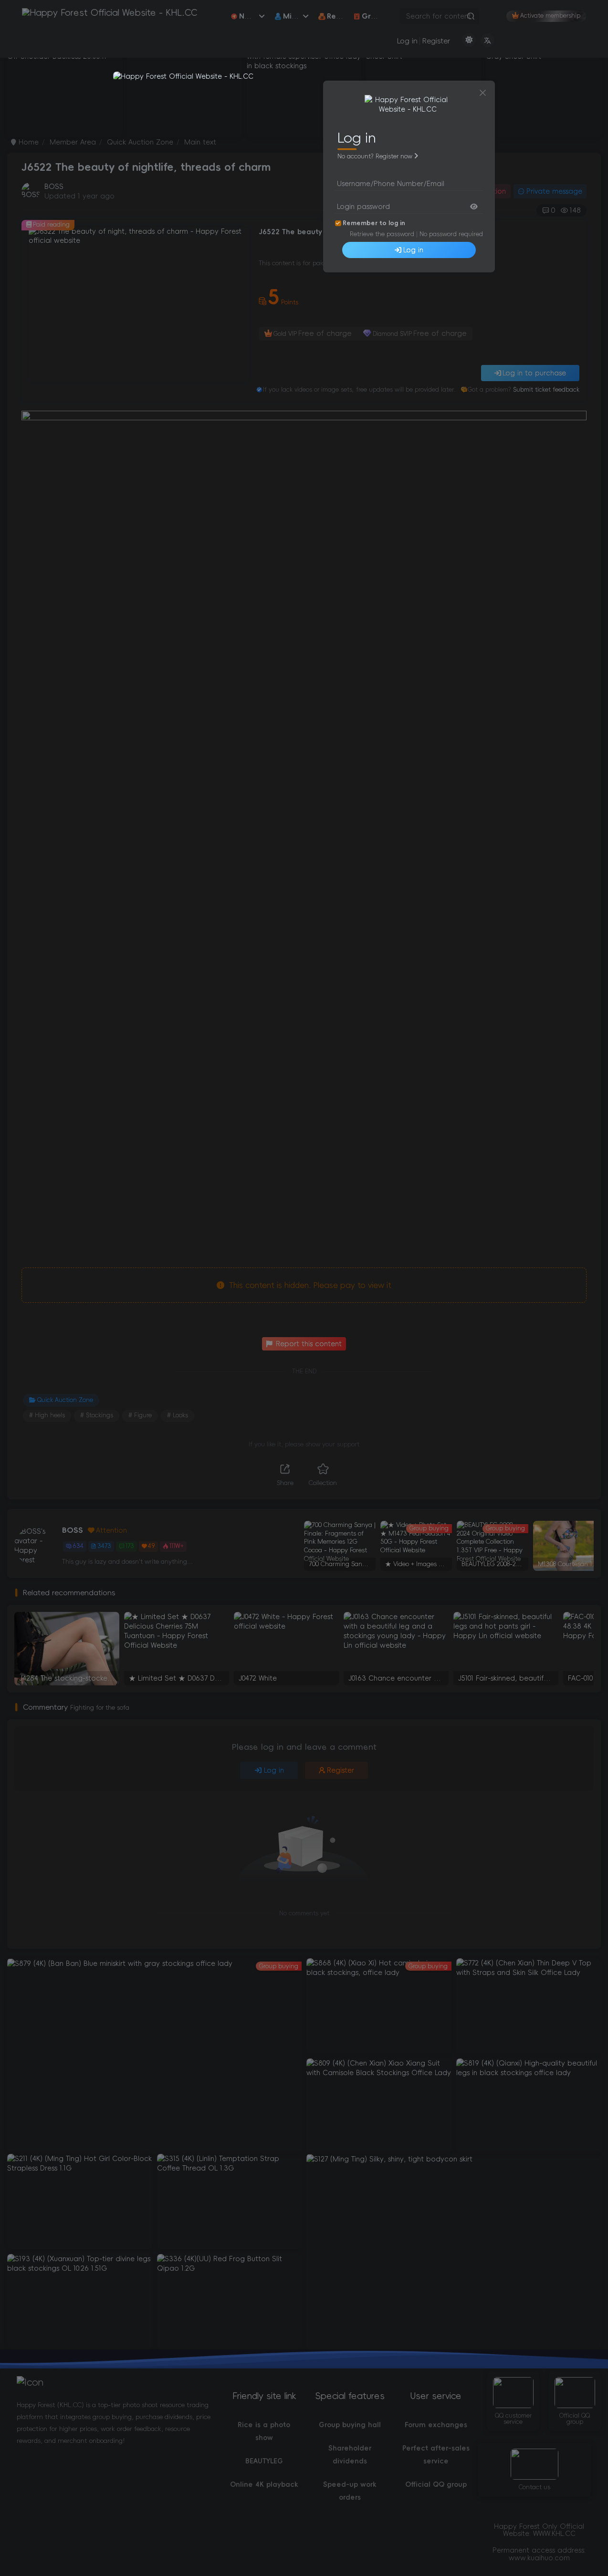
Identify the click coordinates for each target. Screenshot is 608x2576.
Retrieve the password (382, 234)
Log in (413, 250)
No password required (451, 234)
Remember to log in (374, 223)
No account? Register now (375, 156)
